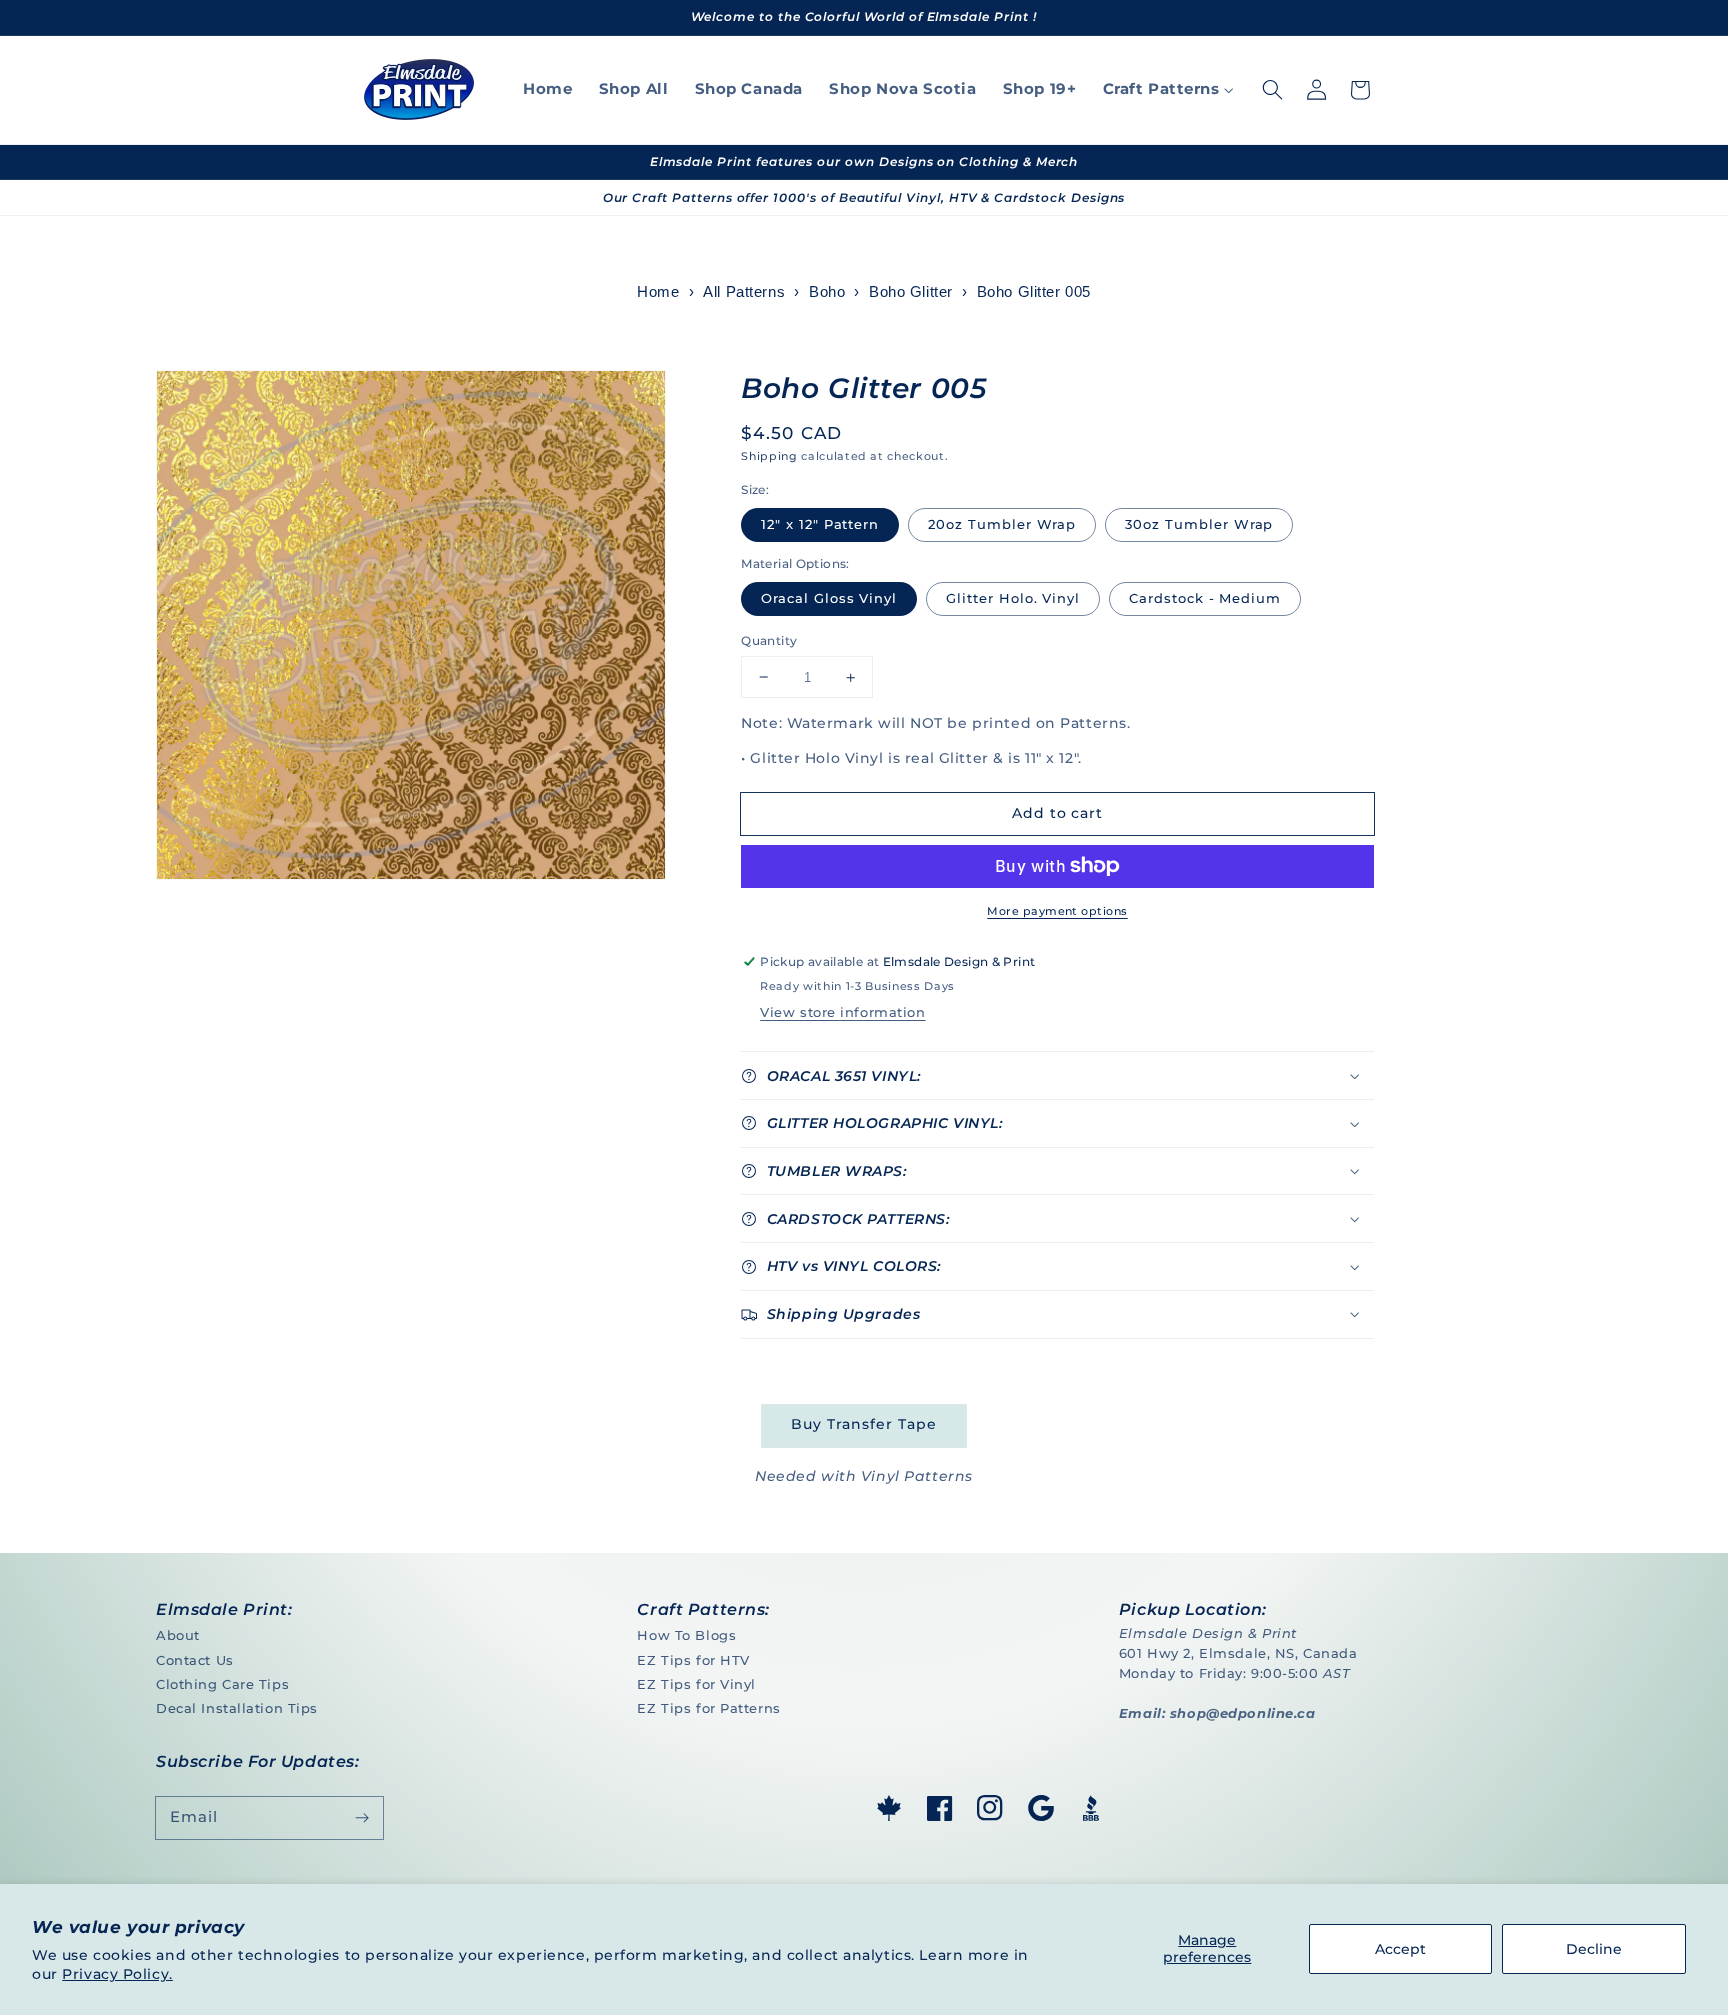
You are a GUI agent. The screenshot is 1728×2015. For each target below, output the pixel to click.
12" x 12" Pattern (820, 524)
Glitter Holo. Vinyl (1013, 598)
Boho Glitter (911, 292)
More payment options (1057, 911)
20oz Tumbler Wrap (1002, 524)
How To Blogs (686, 1635)
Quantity (769, 640)
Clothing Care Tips (222, 1684)
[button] (1272, 90)
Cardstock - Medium (1205, 598)
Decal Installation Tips (237, 1708)
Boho (827, 292)
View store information (842, 1012)
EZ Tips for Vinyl (696, 1684)
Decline (1594, 1949)
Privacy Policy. (117, 1974)
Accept (1400, 1949)
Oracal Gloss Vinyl (829, 598)
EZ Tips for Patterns (708, 1708)
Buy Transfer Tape (863, 1424)
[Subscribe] (362, 1818)
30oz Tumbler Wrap (1199, 524)
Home (658, 292)
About (178, 1635)
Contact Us (195, 1660)
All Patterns (744, 292)
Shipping (769, 456)
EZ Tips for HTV (693, 1660)
